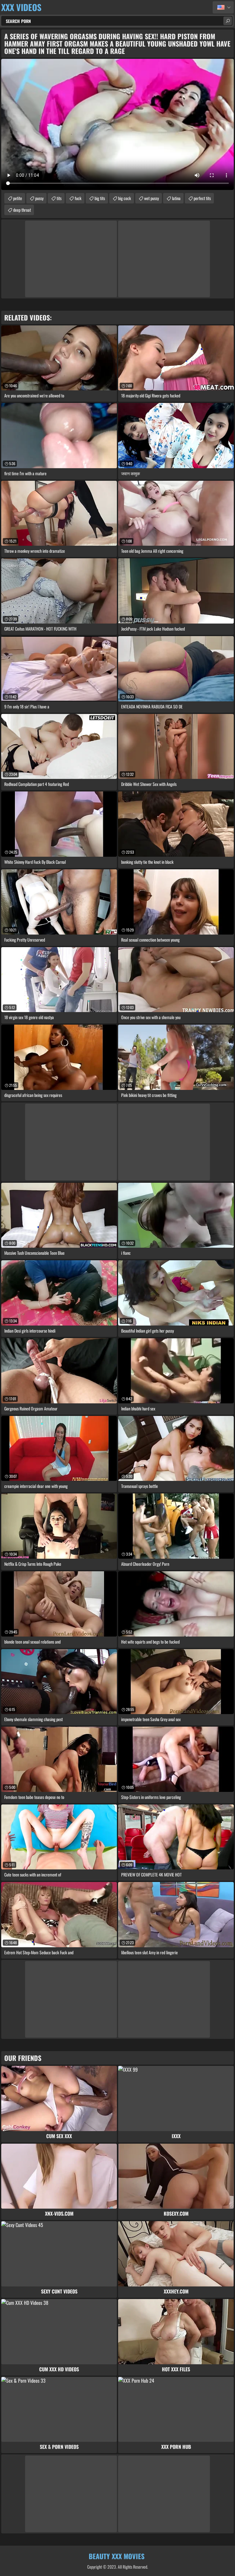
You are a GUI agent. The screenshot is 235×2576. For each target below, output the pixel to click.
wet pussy (151, 198)
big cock (125, 198)
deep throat (22, 210)
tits (59, 198)
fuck (78, 198)
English (223, 7)
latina (176, 198)
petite (18, 198)
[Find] (228, 21)
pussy (39, 198)
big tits (100, 198)
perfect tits (202, 198)
